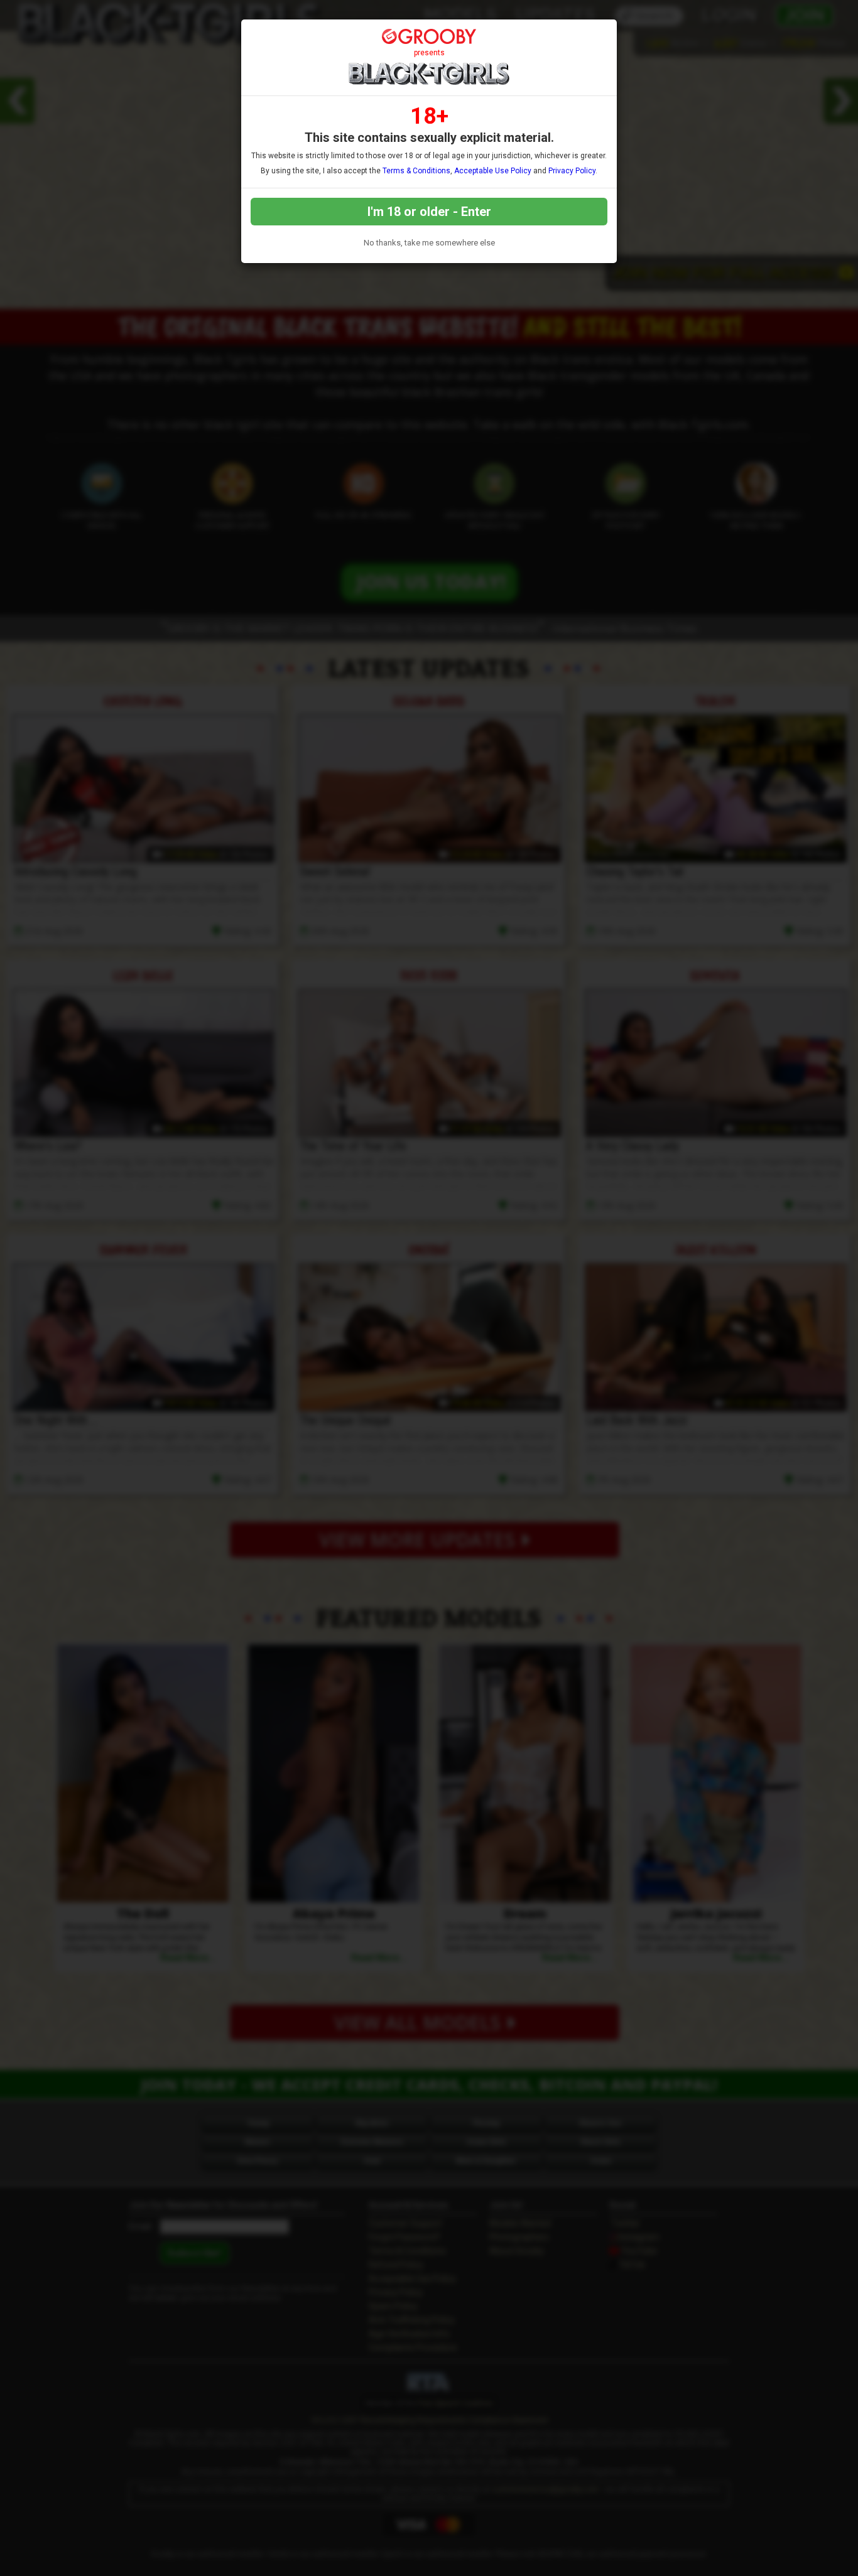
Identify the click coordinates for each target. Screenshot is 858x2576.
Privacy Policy (572, 171)
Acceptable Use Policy (493, 171)
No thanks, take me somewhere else (429, 243)
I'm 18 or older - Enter (429, 212)
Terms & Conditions (416, 171)
